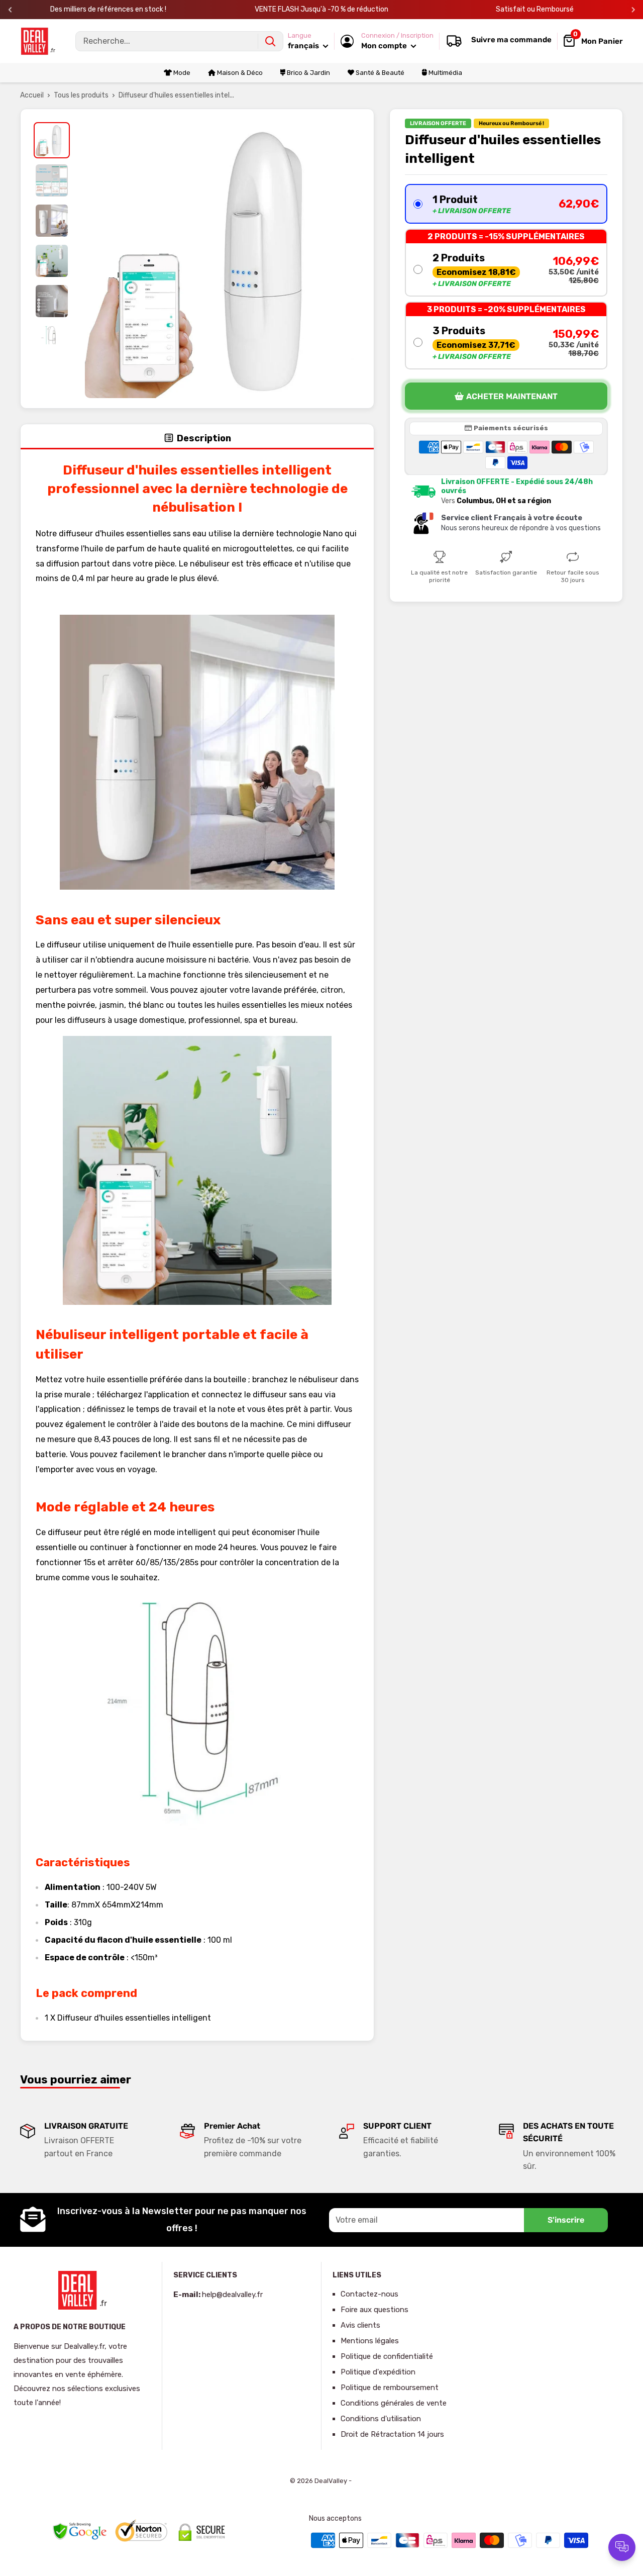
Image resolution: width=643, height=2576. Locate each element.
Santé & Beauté (379, 73)
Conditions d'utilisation (381, 2419)
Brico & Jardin (308, 73)
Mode (181, 73)
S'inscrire (566, 2220)
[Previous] (10, 10)
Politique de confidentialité (387, 2356)
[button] (506, 204)
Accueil (32, 95)
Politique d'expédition (378, 2372)
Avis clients (360, 2325)
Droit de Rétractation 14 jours (392, 2434)
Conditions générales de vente (394, 2403)
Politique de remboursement (390, 2388)
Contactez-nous (369, 2294)
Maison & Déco (239, 73)
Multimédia (445, 73)
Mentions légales (370, 2341)
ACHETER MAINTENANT (512, 396)
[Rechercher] (270, 41)
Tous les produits (81, 95)
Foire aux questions (374, 2310)
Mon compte (385, 46)
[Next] (633, 10)
